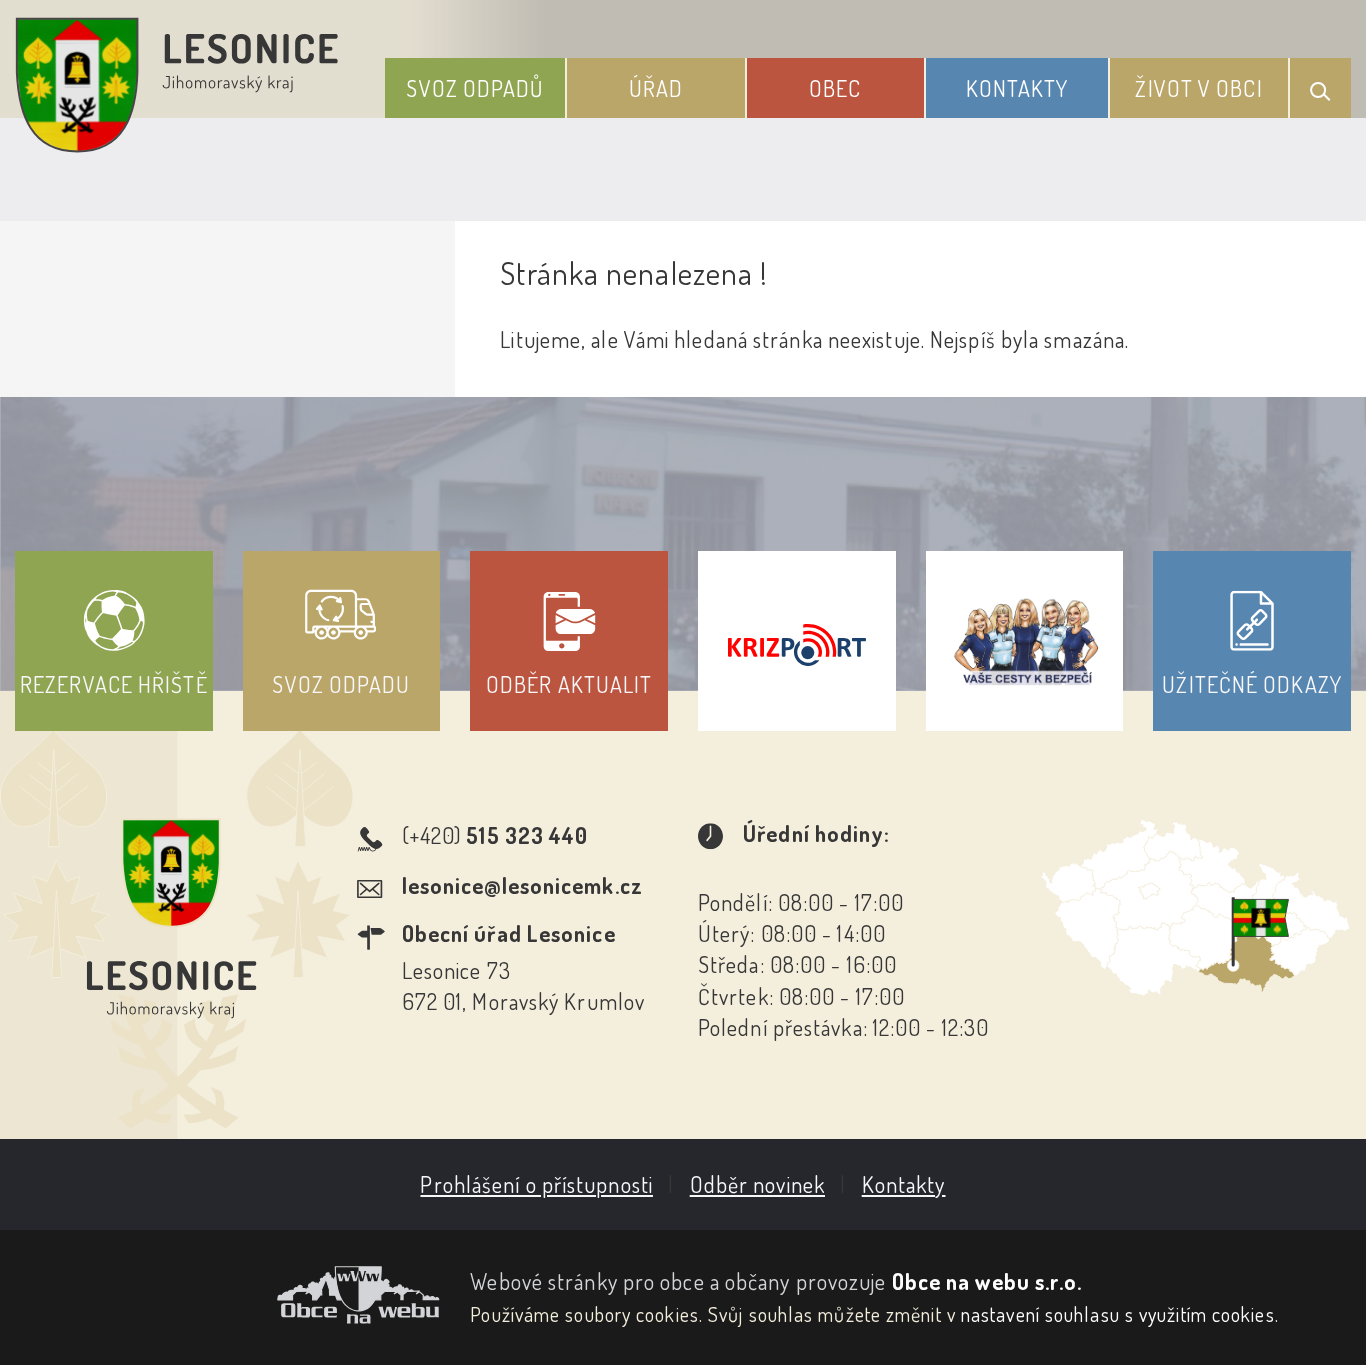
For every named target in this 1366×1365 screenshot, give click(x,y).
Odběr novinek (757, 1184)
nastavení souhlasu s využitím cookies (1118, 1314)
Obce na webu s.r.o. (987, 1281)
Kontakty (1017, 88)
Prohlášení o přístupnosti (536, 1184)
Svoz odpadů (474, 88)
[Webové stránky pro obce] (227, 1295)
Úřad (656, 88)
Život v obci (1198, 88)
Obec (835, 88)
